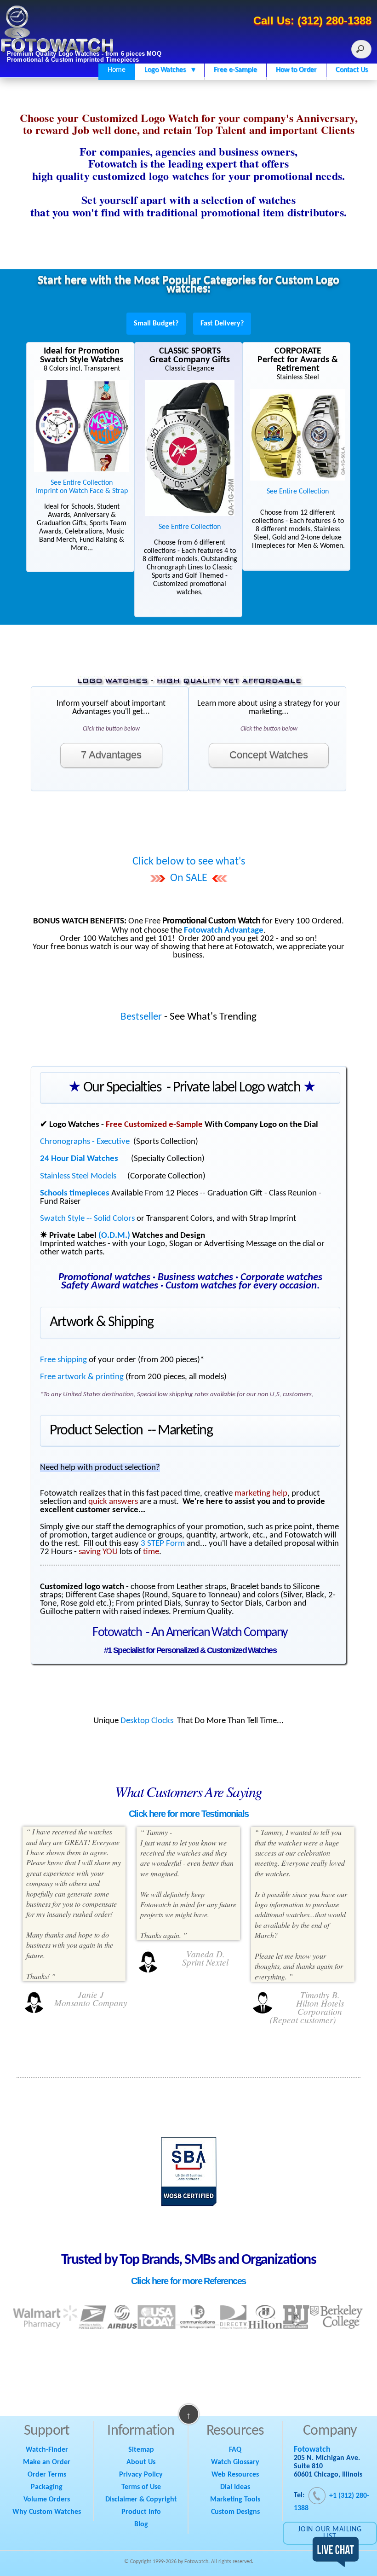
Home (117, 70)
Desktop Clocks (147, 1721)
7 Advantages (111, 755)
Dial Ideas (235, 2487)
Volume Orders (47, 2500)
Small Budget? (156, 324)
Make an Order (47, 2462)
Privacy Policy (141, 2475)
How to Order (296, 70)
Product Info (141, 2512)
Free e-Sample (235, 70)
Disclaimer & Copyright (141, 2500)
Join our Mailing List (330, 2533)
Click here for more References (188, 2281)
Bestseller (141, 1017)
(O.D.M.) (114, 1236)
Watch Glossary (235, 2462)
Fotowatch (312, 2450)
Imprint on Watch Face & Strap (82, 491)
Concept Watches (269, 755)
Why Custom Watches (47, 2512)
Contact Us (352, 70)
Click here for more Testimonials (189, 1814)
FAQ (235, 2450)
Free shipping (63, 1360)
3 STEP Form (163, 1544)
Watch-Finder (47, 2450)
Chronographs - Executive (85, 1142)
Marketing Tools (235, 2500)
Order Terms (47, 2475)
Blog (141, 2524)
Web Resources (235, 2475)
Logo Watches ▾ (170, 70)
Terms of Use (141, 2487)
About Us (141, 2462)
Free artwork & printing (82, 1377)
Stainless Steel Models (78, 1176)
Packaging (47, 2487)
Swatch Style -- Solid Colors (87, 1219)
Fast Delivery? (222, 324)
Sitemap (141, 2450)
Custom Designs (235, 2512)
